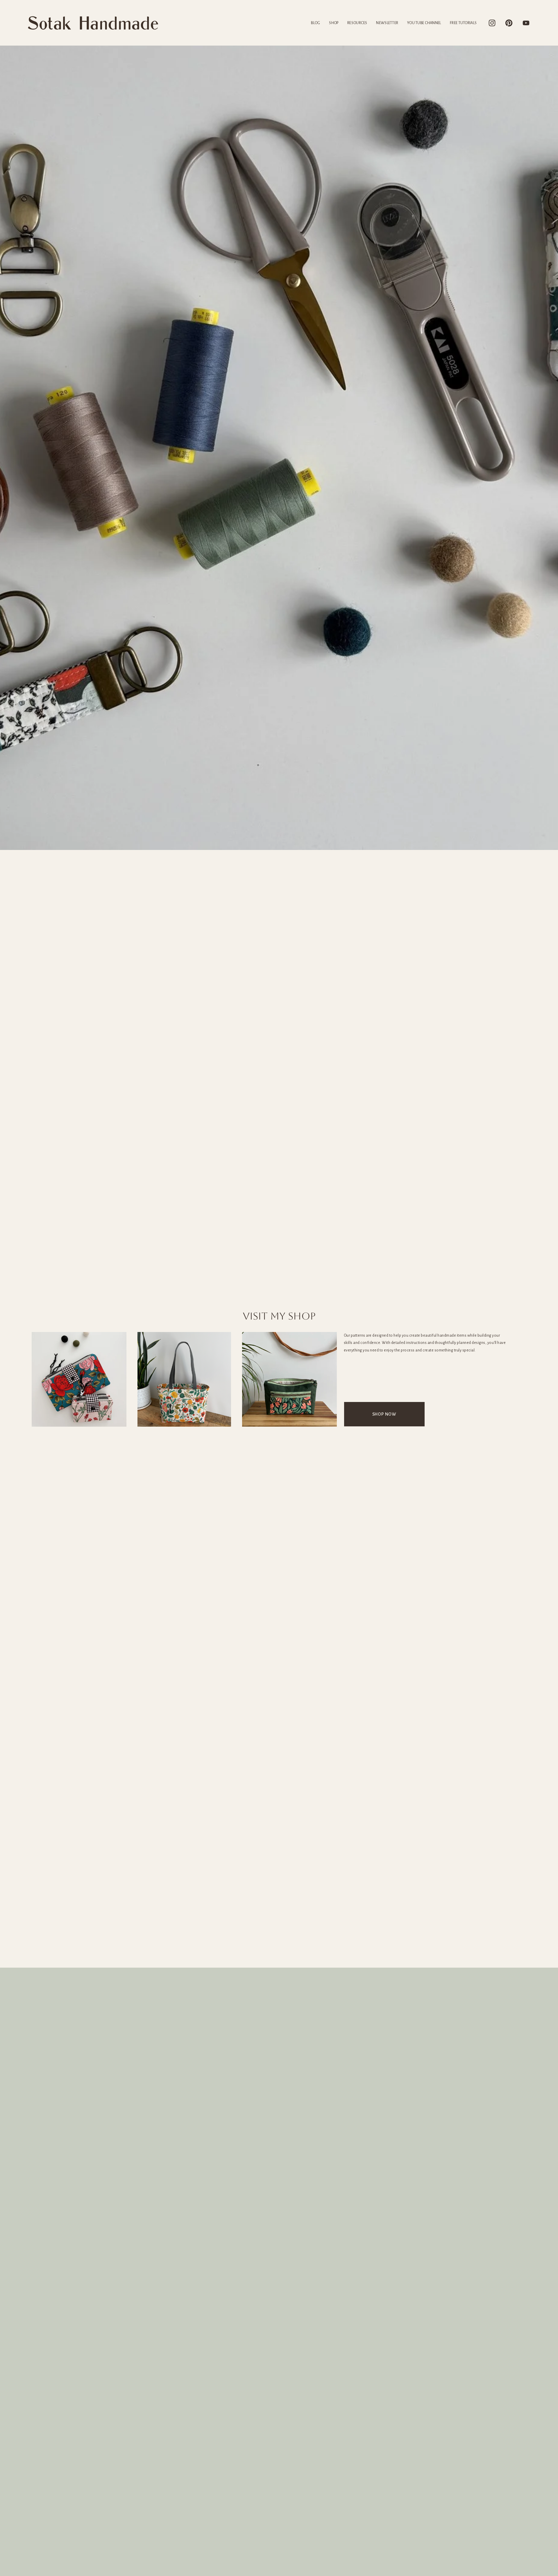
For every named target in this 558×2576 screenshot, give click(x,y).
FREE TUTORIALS (463, 23)
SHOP (334, 23)
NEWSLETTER (387, 23)
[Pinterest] (509, 23)
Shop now (384, 1414)
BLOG (315, 23)
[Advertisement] (279, 1924)
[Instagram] (492, 23)
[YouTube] (526, 23)
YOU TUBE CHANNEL (424, 23)
